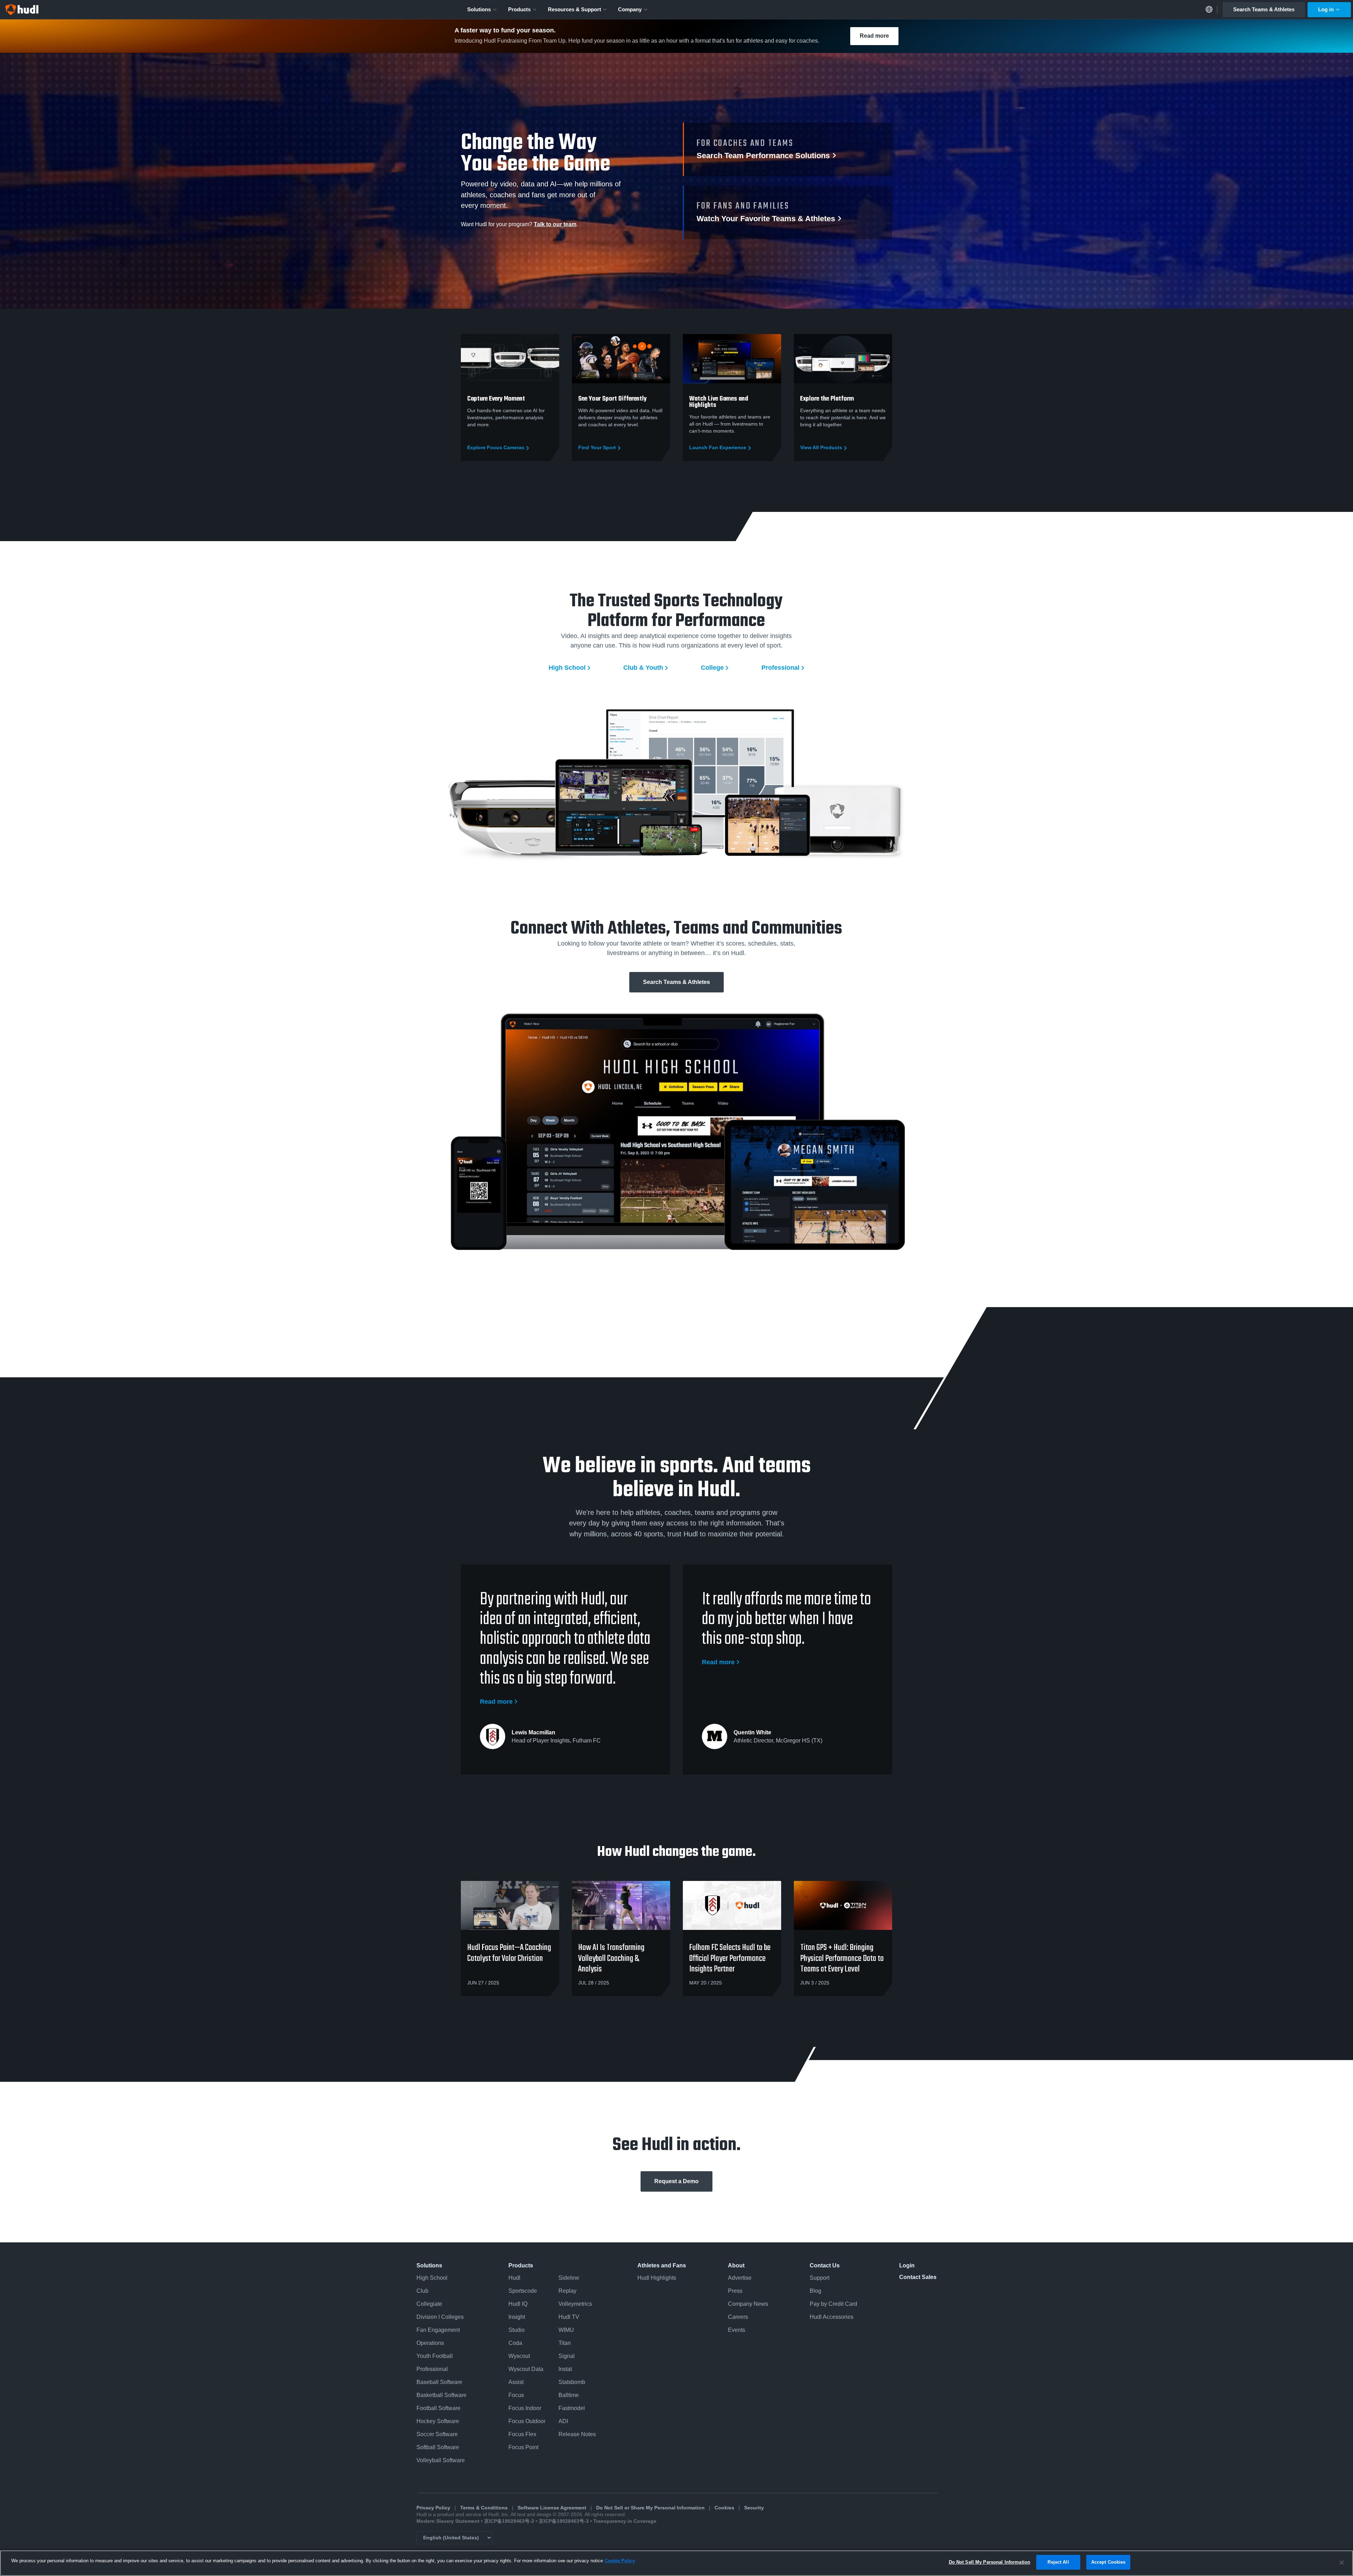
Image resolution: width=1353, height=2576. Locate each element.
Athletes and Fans (662, 2265)
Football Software (438, 2408)
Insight (517, 2317)
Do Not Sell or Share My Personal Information (650, 2508)
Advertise (740, 2278)
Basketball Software (441, 2395)
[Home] (22, 10)
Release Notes (577, 2434)
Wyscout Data (526, 2369)
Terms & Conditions (484, 2508)
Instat (565, 2369)
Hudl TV (569, 2317)
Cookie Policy (620, 2561)
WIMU (566, 2330)
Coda (515, 2343)
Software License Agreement (552, 2508)
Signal (567, 2356)
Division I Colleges (440, 2317)
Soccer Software (437, 2434)
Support (820, 2278)
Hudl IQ (518, 2304)
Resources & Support (574, 9)
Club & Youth (643, 668)
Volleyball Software (441, 2460)
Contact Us (825, 2265)
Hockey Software (438, 2421)
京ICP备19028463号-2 (510, 2521)
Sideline (569, 2278)
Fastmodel (572, 2408)
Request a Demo (676, 2181)
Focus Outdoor (527, 2421)
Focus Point (523, 2447)
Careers (738, 2317)
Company (630, 9)
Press (735, 2291)
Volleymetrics (575, 2304)
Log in (1326, 9)
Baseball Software (439, 2382)
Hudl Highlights (657, 2278)
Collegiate (429, 2304)
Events (737, 2330)
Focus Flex (522, 2434)
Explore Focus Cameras (496, 448)
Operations (430, 2343)
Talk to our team (555, 224)
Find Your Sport (597, 448)
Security (754, 2508)
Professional (780, 668)
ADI (563, 2421)
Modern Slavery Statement (448, 2521)
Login (907, 2265)
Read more (874, 36)
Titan (565, 2343)
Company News (748, 2304)
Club (422, 2291)
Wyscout (519, 2356)
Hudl (514, 2278)
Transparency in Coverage (625, 2521)
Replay (567, 2291)
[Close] (1342, 2563)
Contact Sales (918, 2277)
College (712, 668)
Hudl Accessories (832, 2317)
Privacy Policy (433, 2508)
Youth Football (435, 2356)
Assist (516, 2382)
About (736, 2265)
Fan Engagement (438, 2330)
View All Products (821, 448)
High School (567, 668)
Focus (516, 2395)
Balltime (569, 2395)
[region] (676, 2563)
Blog (815, 2291)
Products (519, 9)
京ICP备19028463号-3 (564, 2521)
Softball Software (438, 2447)
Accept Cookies (1108, 2562)
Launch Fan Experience (718, 448)
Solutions (479, 9)
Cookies (724, 2508)
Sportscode (523, 2291)
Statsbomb (572, 2382)
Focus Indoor (525, 2408)
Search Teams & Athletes (1264, 9)
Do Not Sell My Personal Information (990, 2562)
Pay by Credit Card (833, 2304)
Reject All (1058, 2562)
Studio (517, 2330)
